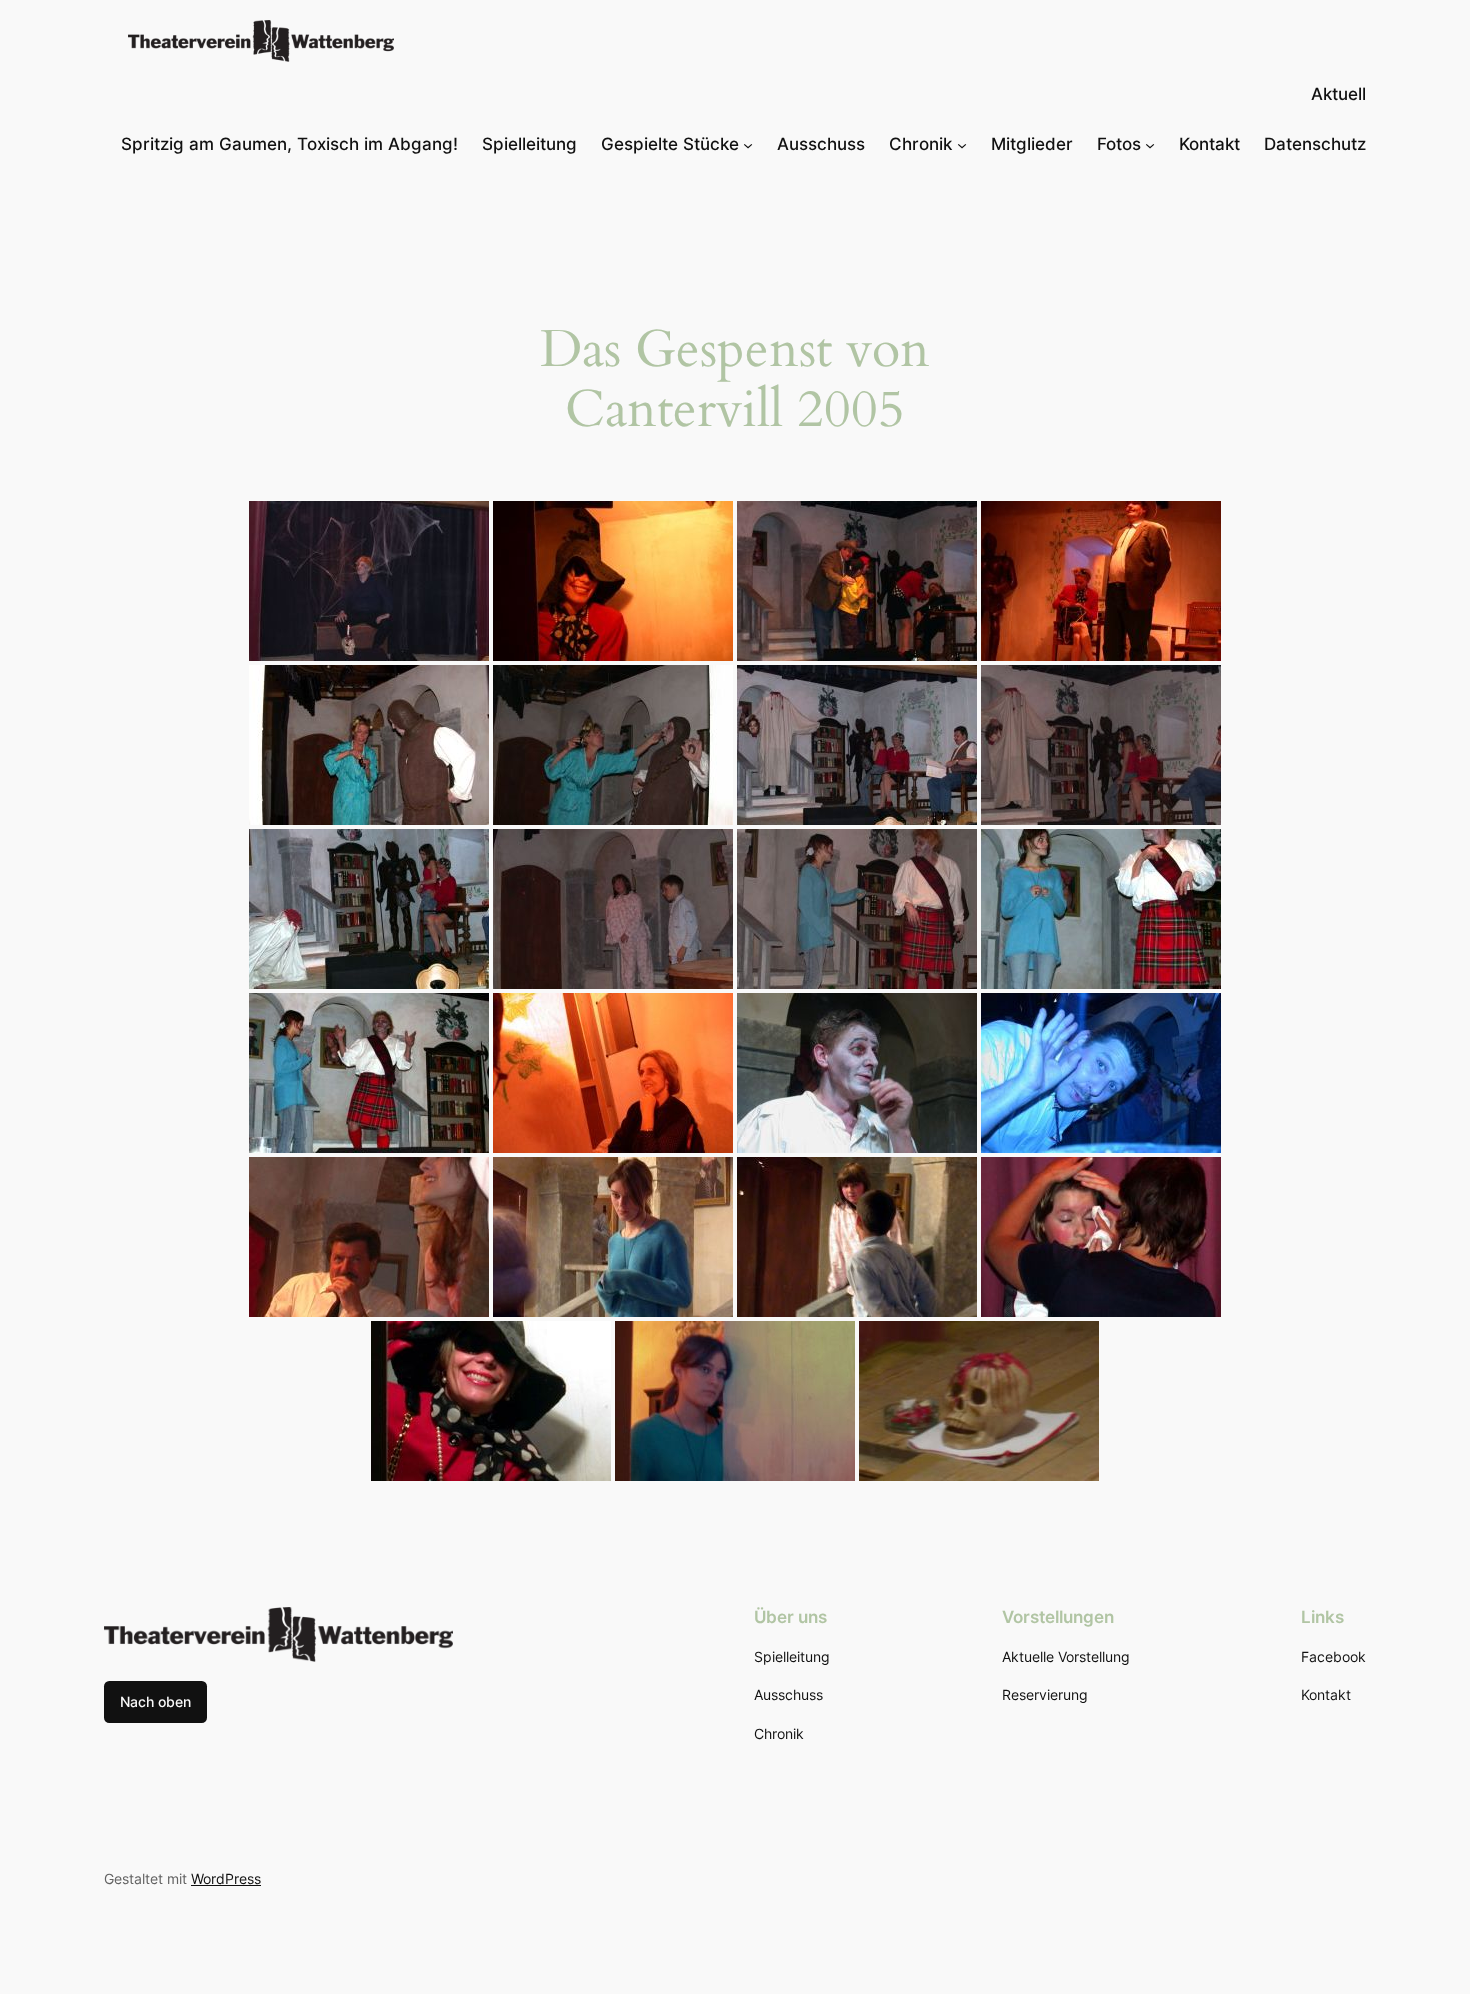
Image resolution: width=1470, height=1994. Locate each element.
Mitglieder (1032, 144)
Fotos (1119, 144)
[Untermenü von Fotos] (1150, 144)
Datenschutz (1315, 144)
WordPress (226, 1878)
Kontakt (1209, 144)
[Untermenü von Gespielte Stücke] (748, 144)
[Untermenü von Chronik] (962, 144)
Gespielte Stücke (670, 144)
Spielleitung (529, 144)
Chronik (920, 144)
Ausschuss (821, 144)
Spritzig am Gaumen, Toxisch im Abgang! (289, 144)
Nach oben (155, 1701)
